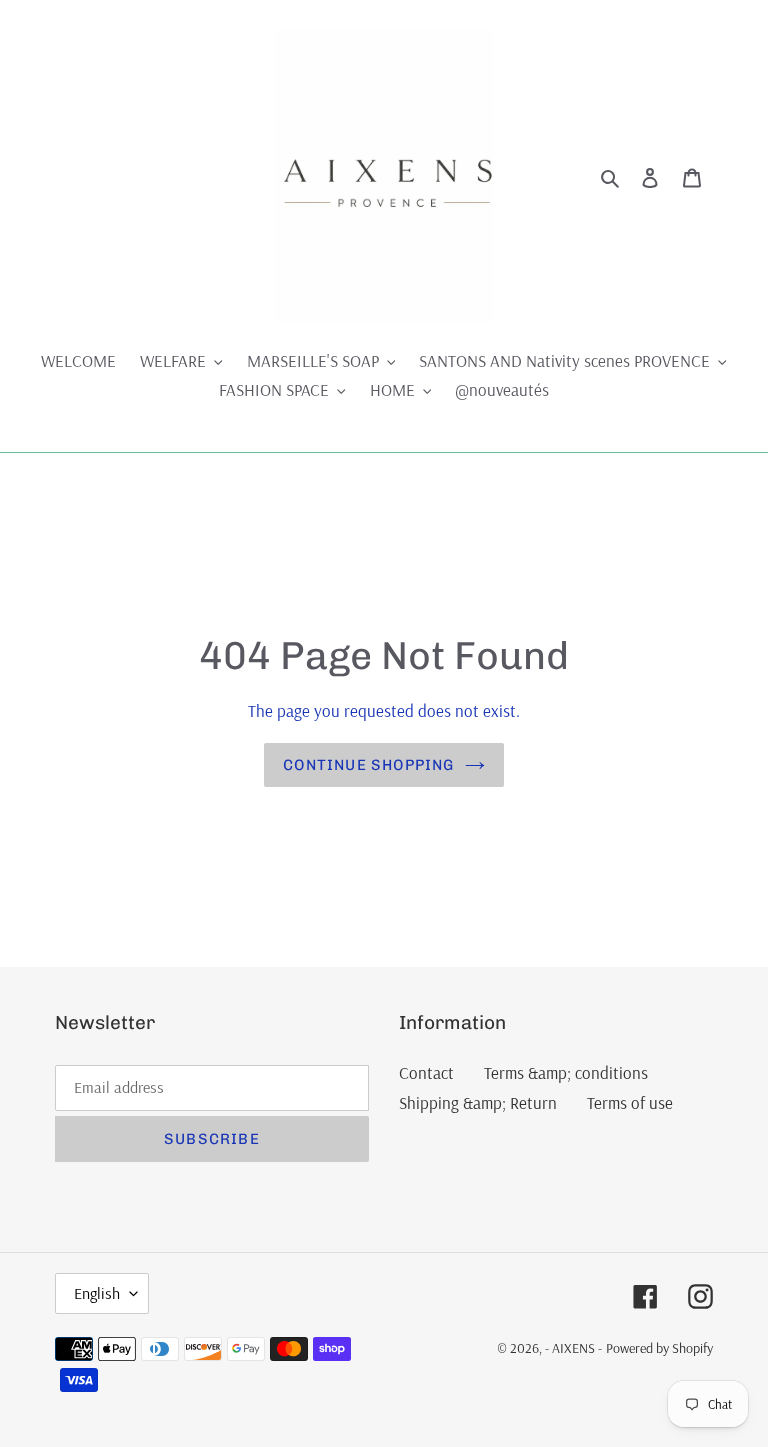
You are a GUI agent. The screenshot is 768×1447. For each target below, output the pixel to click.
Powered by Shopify (659, 1348)
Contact (426, 1072)
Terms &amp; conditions (566, 1072)
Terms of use (630, 1102)
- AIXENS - (573, 1348)
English (97, 1293)
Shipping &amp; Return (478, 1102)
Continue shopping (368, 765)
